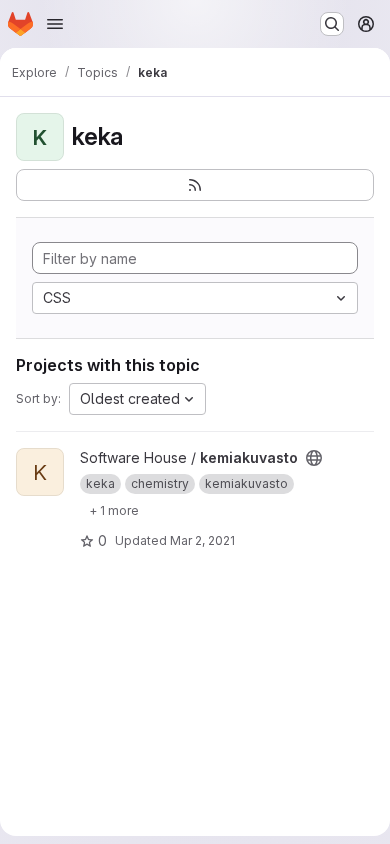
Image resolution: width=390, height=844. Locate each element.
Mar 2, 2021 (202, 540)
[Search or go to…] (332, 24)
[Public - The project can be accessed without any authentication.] (314, 458)
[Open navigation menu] (55, 24)
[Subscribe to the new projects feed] (195, 185)
